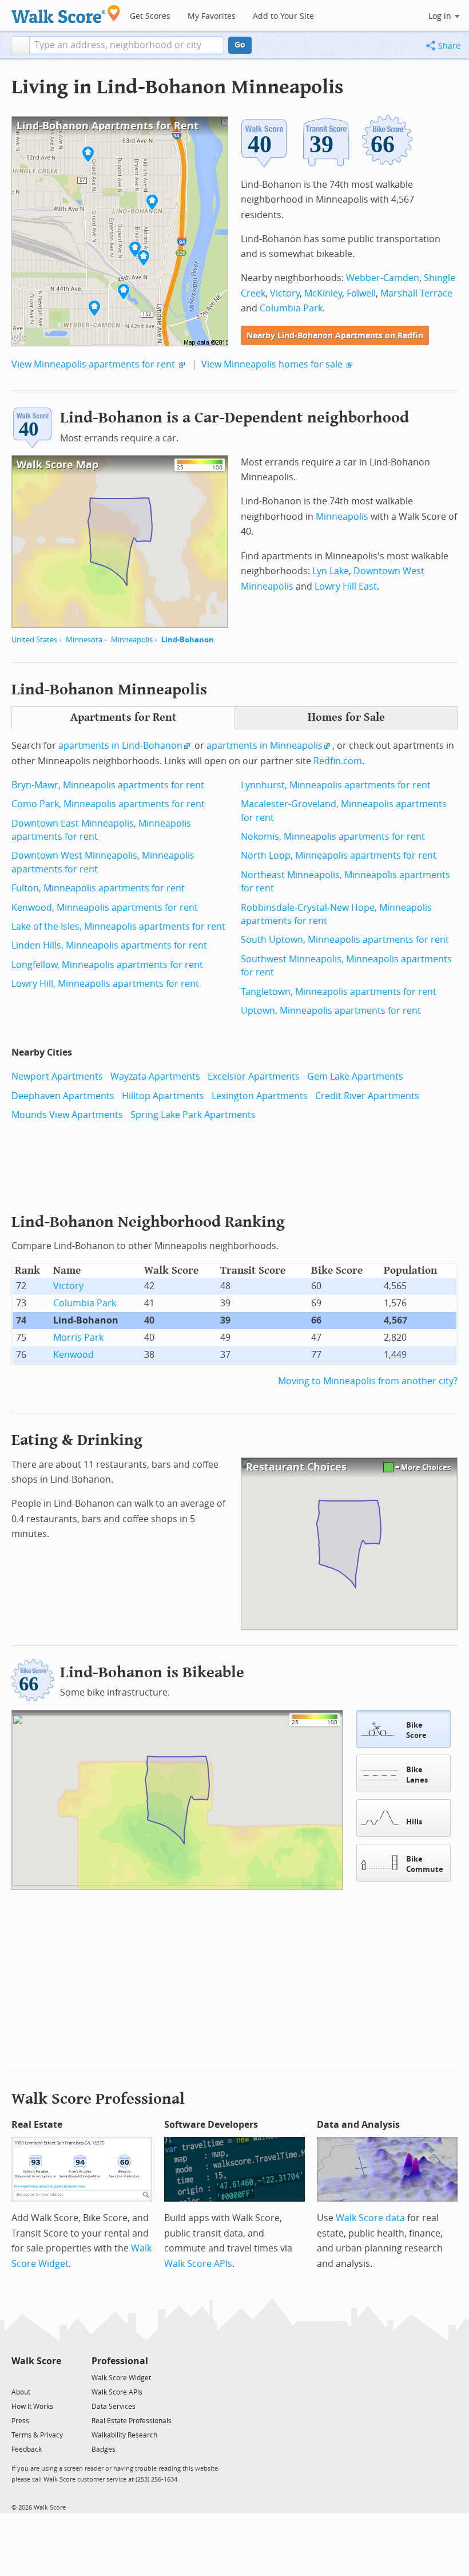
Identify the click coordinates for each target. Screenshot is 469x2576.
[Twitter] (18, 2377)
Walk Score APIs (198, 2264)
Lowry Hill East (346, 586)
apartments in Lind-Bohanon (120, 746)
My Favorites (212, 16)
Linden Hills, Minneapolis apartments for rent (109, 945)
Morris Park (78, 1338)
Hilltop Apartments (163, 1096)
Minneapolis (132, 640)
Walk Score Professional (98, 2099)
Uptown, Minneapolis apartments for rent (331, 1011)
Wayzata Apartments (155, 1076)
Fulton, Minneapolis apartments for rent (98, 888)
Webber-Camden (383, 278)
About (21, 2392)
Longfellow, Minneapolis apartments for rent (107, 965)
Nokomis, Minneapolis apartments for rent (333, 837)
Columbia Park (291, 308)
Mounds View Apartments (67, 1115)
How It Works (32, 2407)
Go (240, 45)
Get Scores (150, 16)
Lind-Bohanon (188, 640)
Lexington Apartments (260, 1096)
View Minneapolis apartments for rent (93, 364)
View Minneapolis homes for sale (272, 364)
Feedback (27, 2449)
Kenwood (73, 1355)
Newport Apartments (57, 1076)
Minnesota (84, 640)
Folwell (361, 293)
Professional (120, 2361)
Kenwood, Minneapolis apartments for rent (105, 908)
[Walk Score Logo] (66, 14)
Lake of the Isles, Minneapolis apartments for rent (118, 927)
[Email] (53, 2377)
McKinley (323, 293)
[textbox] (127, 45)
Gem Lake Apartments (355, 1076)
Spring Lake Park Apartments (193, 1115)
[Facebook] (36, 2377)
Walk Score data (370, 2218)
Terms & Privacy (37, 2435)
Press (20, 2421)
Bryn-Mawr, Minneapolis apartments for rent (108, 785)
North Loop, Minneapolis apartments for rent (339, 856)
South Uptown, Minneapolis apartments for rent (345, 940)
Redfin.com (338, 761)
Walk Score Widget (121, 2378)
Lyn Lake (331, 571)
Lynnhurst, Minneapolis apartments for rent (336, 785)
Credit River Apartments (367, 1096)
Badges (104, 2449)
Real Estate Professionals (132, 2421)
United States (34, 640)
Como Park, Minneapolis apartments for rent (108, 804)
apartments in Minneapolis (265, 746)
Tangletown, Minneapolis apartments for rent (339, 992)
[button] (20, 45)
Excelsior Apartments (254, 1076)
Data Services (114, 2407)
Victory (285, 293)
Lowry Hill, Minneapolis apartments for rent (105, 984)
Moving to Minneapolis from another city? (368, 1381)
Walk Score (36, 2361)
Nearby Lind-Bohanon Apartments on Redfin (335, 336)
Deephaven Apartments (63, 1096)
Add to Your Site (283, 16)
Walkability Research (124, 2435)
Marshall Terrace (416, 293)
